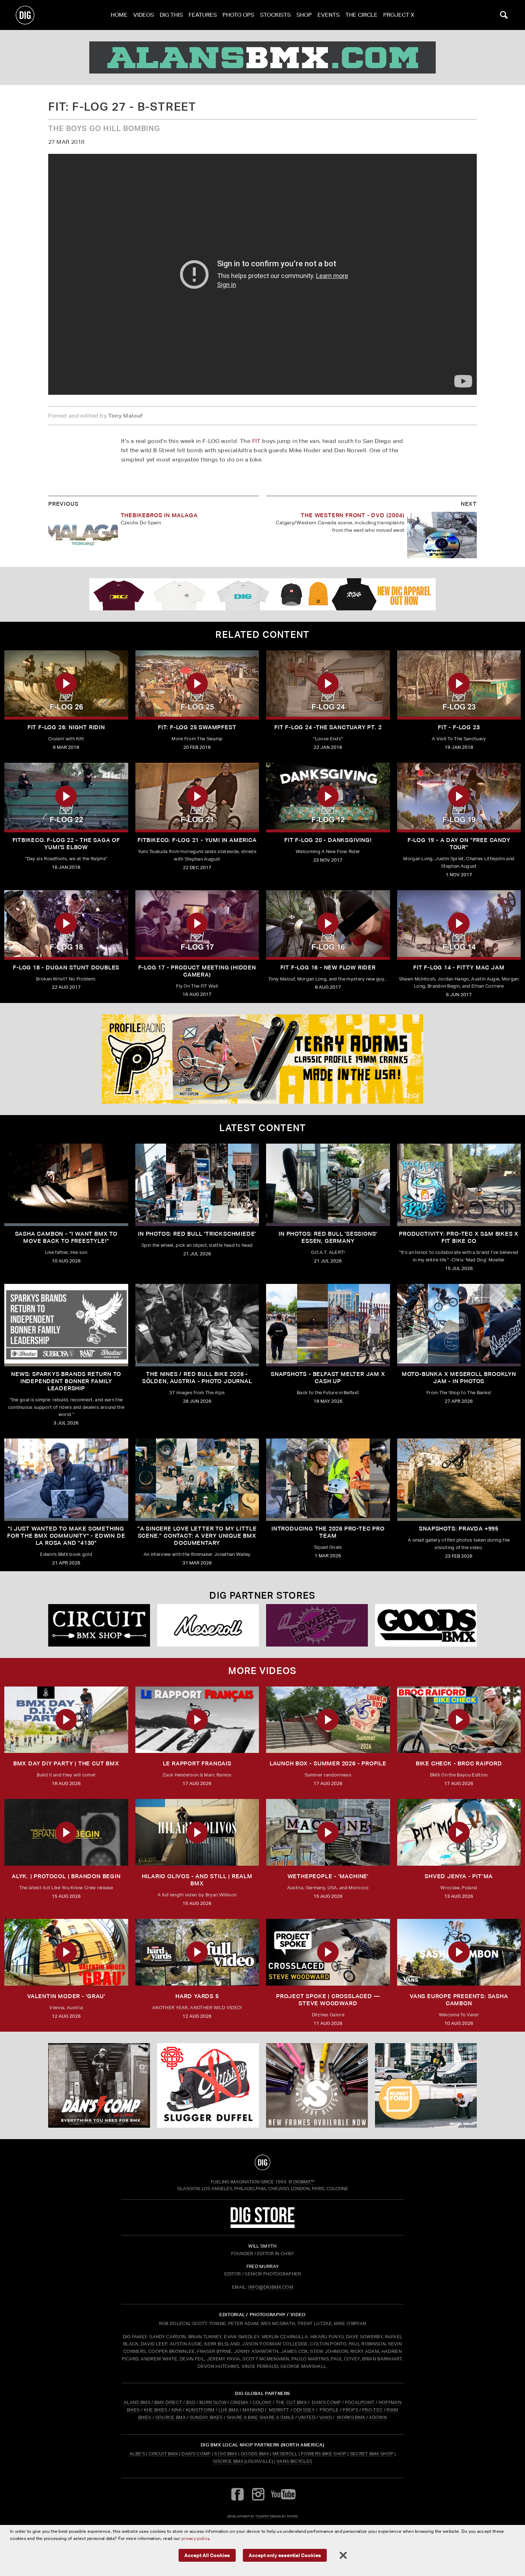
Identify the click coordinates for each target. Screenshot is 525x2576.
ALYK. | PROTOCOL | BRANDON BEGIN (66, 1876)
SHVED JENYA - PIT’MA (459, 1876)
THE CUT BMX (291, 2402)
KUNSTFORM (200, 2410)
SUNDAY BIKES (206, 2417)
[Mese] (208, 1625)
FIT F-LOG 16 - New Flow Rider (328, 967)
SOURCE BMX (171, 2417)
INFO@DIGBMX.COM (271, 2287)
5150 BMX (226, 2454)
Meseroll (285, 2454)
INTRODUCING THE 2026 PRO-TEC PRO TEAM (328, 1532)
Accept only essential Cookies (285, 2555)
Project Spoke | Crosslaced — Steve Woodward (328, 2000)
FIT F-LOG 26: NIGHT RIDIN (66, 727)
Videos (144, 15)
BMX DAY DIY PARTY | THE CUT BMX (66, 1763)
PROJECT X (399, 15)
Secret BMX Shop (372, 2454)
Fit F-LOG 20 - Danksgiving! (328, 840)
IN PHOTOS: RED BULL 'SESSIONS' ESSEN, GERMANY (328, 1237)
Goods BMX (255, 2454)
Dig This (171, 15)
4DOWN (378, 2417)
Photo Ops (238, 15)
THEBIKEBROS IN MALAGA (159, 515)
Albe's (137, 2454)
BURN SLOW (213, 2402)
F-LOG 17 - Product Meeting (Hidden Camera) (197, 971)
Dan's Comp (196, 2454)
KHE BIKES (156, 2410)
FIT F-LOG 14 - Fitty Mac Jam (459, 967)
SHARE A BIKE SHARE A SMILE (261, 2417)
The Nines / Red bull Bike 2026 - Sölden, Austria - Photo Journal (197, 1378)
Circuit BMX (163, 2454)
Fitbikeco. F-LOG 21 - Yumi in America (197, 840)
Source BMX (228, 2461)
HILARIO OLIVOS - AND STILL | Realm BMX (197, 1880)
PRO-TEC (372, 2410)
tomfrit (262, 2516)
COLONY (262, 2402)
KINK (177, 2410)
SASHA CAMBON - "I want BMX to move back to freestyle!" (66, 1237)
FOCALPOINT (360, 2402)
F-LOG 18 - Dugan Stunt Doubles (66, 967)
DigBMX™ (304, 2182)
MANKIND (253, 2410)
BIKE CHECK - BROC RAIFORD (459, 1763)
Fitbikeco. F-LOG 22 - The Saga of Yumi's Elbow (66, 844)
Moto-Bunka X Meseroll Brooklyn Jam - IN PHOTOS (459, 1378)
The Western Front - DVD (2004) (352, 515)
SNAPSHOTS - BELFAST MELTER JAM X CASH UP (328, 1378)
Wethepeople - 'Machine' (328, 1876)
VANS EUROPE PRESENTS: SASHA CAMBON (459, 2000)
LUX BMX (229, 2410)
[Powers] (317, 1625)
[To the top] (262, 2162)
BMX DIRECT (168, 2402)
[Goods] (426, 1625)
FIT (256, 441)
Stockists (275, 15)
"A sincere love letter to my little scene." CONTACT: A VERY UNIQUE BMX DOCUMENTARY (197, 1536)
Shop (304, 15)
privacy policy (195, 2538)
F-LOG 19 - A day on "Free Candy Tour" (459, 844)
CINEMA (239, 2402)
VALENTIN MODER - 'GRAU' (66, 1996)
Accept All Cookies (207, 2555)
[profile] (262, 1059)
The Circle (361, 15)
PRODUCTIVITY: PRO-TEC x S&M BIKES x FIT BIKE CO (459, 1237)
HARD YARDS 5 (197, 1996)
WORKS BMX (351, 2417)
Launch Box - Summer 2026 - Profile (328, 1763)
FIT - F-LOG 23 (459, 727)
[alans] (262, 57)
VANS (326, 2417)
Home (119, 15)
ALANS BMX (137, 2402)
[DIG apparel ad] (262, 594)
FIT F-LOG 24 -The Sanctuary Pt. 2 (328, 727)
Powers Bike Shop (323, 2454)
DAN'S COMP (326, 2402)
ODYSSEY (304, 2410)
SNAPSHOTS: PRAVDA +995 (459, 1529)
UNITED (307, 2417)
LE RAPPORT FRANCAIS (197, 1763)
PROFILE (329, 2410)
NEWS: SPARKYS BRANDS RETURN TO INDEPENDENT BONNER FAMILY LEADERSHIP (66, 1381)
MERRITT (279, 2410)
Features (203, 15)
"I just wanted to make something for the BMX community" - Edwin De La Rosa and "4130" (66, 1536)
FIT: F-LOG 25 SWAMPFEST (197, 727)
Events (329, 15)
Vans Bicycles (294, 2461)
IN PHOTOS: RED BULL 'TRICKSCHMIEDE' (197, 1234)
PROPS (350, 2410)
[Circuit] (99, 1625)
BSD (190, 2402)
